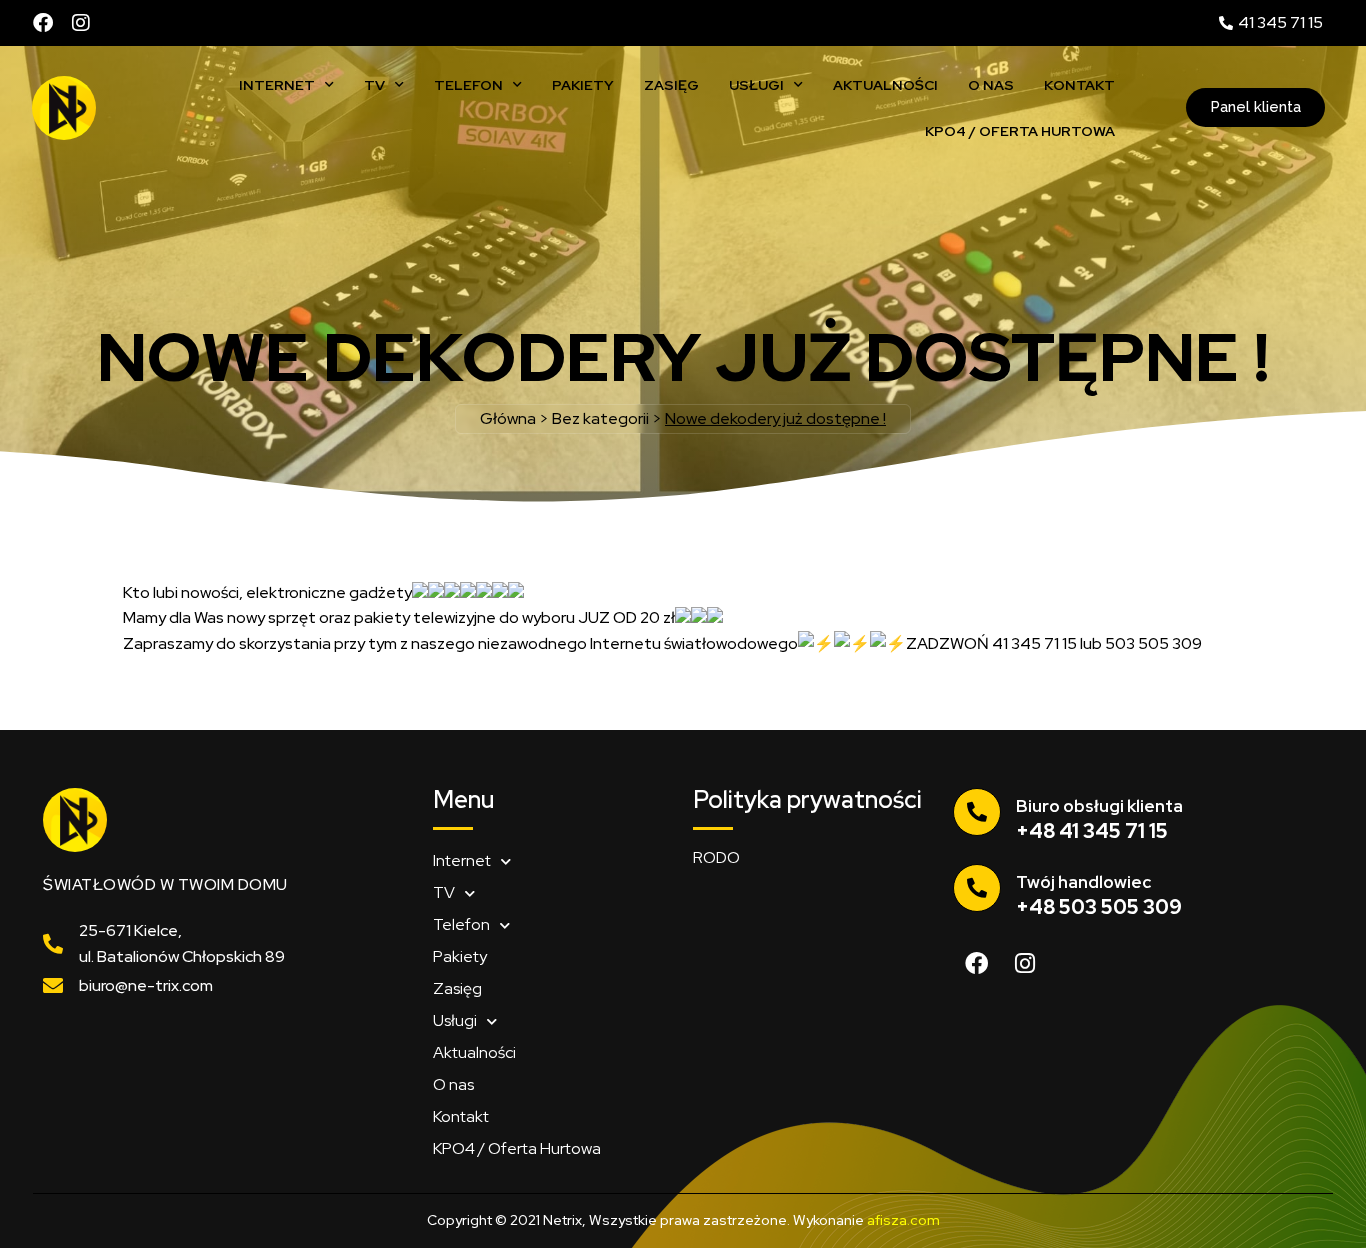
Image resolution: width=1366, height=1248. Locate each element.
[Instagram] (81, 23)
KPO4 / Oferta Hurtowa (1020, 131)
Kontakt (1079, 85)
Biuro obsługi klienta (1099, 806)
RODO (716, 857)
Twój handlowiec (1083, 882)
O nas (991, 85)
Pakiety (583, 85)
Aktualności (885, 85)
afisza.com (903, 1220)
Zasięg (671, 85)
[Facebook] (43, 23)
